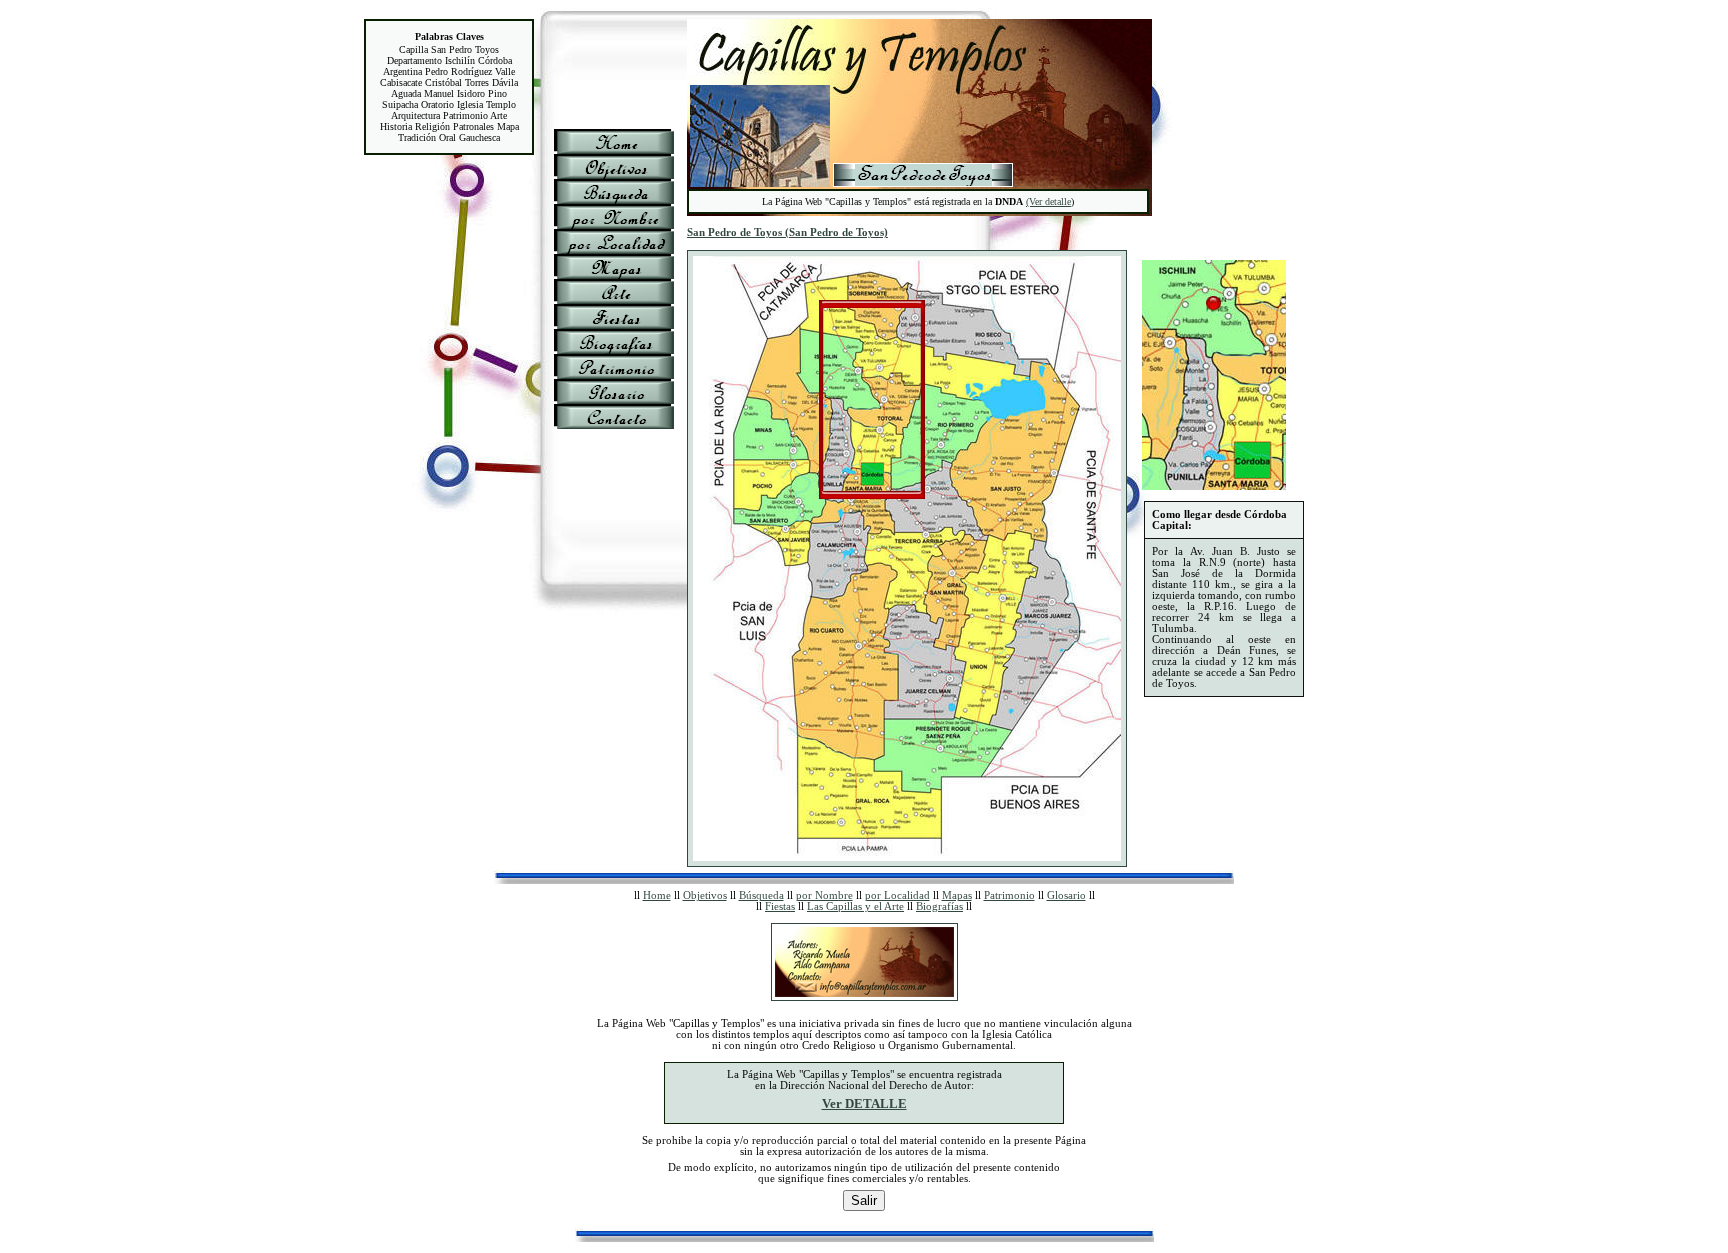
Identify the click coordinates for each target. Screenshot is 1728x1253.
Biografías (939, 906)
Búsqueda (761, 895)
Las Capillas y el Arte (855, 906)
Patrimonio (1009, 895)
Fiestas (780, 906)
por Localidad (897, 895)
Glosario (1066, 895)
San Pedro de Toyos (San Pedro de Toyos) (787, 232)
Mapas (957, 895)
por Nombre (824, 895)
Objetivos (705, 895)
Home (657, 895)
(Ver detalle (1048, 201)
